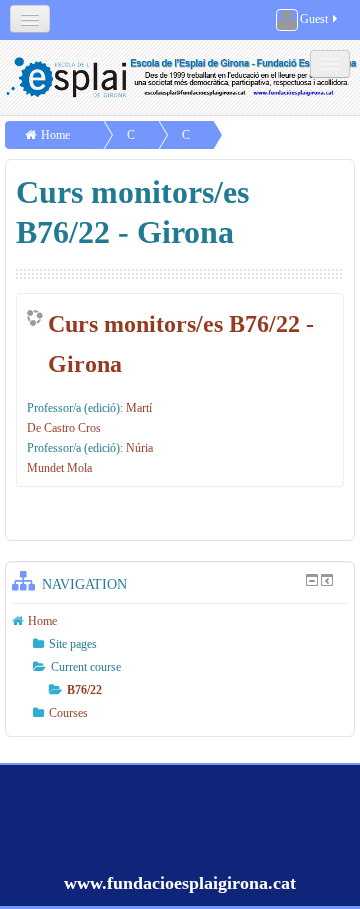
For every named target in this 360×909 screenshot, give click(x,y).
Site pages (73, 644)
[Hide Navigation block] (312, 580)
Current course (86, 667)
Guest (314, 19)
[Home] (182, 77)
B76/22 (84, 690)
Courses (68, 713)
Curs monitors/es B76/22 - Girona (181, 344)
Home (55, 135)
